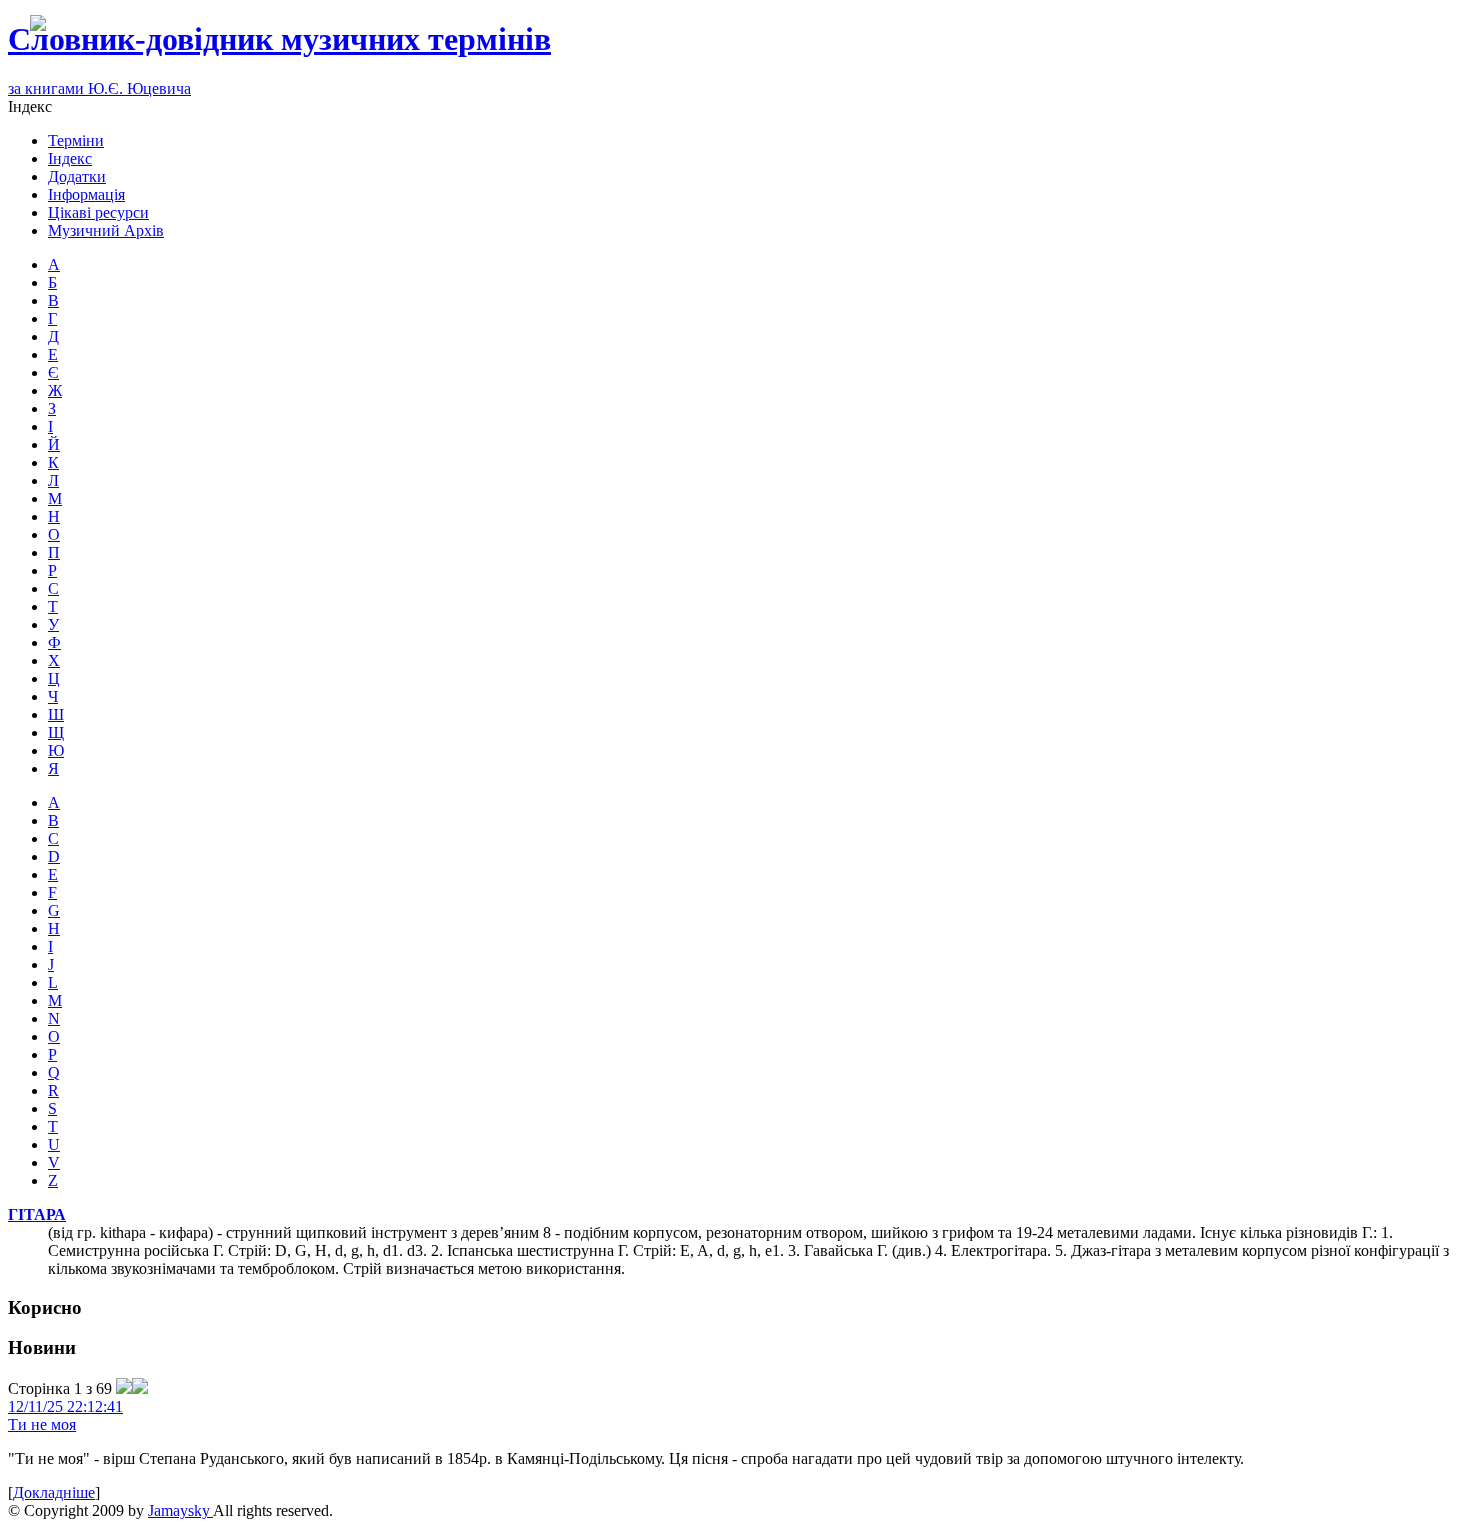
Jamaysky (180, 1510)
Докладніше (54, 1492)
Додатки (77, 176)
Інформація (86, 194)
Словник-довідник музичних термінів (279, 39)
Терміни (76, 140)
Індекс (70, 158)
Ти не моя (42, 1424)
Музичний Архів (106, 230)
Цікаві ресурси (98, 212)
